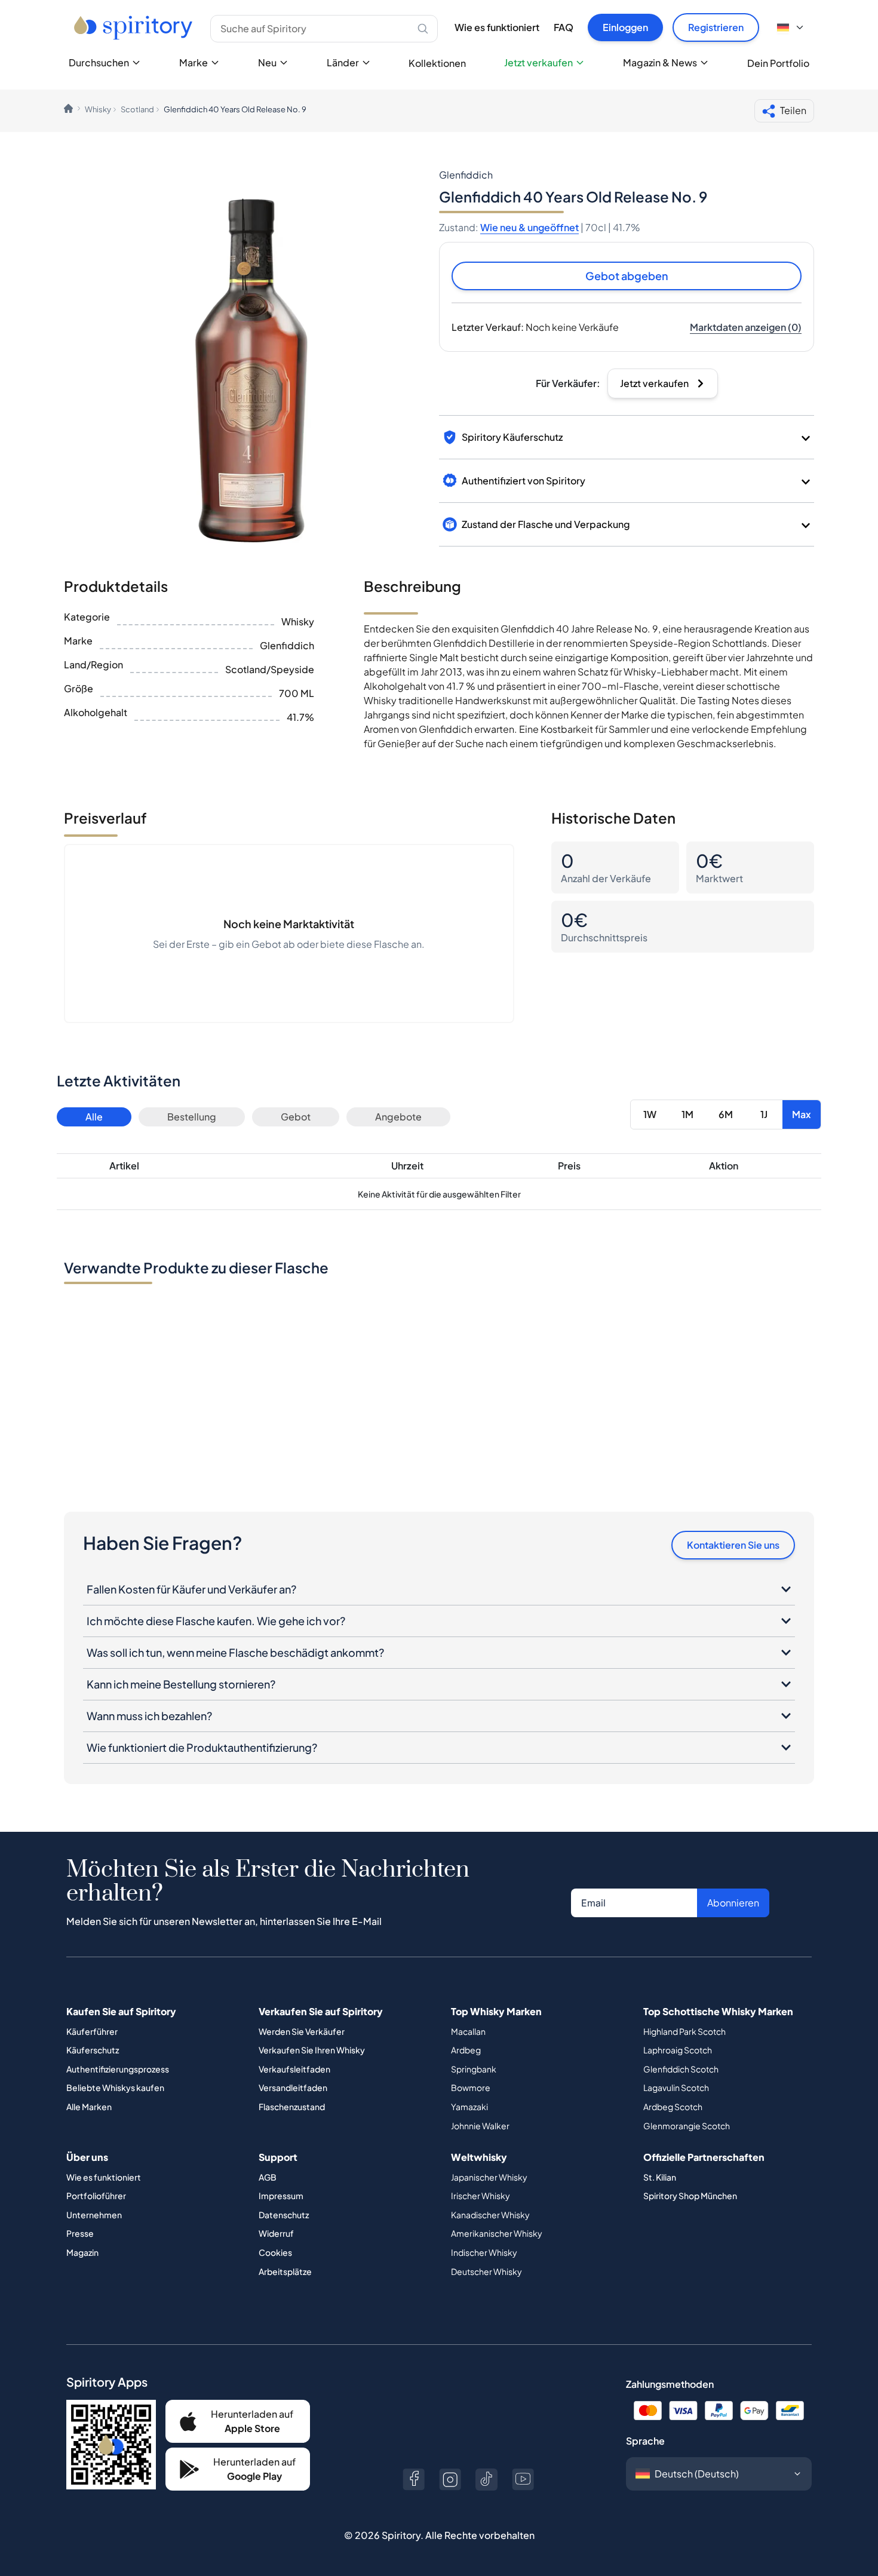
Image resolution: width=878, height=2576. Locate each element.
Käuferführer (92, 2031)
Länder (343, 62)
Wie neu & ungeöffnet (529, 227)
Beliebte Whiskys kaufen (115, 2087)
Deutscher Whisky (486, 2271)
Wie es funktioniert (497, 27)
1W (650, 1114)
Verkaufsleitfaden (294, 2069)
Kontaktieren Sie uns (733, 1545)
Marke (194, 62)
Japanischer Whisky (489, 2177)
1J (764, 1114)
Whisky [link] (98, 109)
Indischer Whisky (484, 2252)
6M (726, 1114)
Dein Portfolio (778, 63)
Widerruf (276, 2233)
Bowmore (471, 2087)
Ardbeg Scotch (673, 2107)
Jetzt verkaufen (538, 62)
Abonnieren (733, 1903)
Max (802, 1114)
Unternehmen (94, 2215)
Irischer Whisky (481, 2196)
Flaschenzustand (292, 2107)
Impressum (281, 2196)
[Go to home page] (135, 27)
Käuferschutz (93, 2050)
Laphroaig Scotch (678, 2050)
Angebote (398, 1117)
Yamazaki (469, 2107)
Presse (80, 2233)
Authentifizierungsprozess (118, 2069)
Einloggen (625, 27)
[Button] (414, 2480)
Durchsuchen (99, 62)
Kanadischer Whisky (490, 2215)
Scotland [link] (137, 109)
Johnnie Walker (480, 2126)
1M (687, 1114)
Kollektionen (437, 63)
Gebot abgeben (627, 276)
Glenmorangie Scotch (687, 2126)
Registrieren (716, 27)
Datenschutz (284, 2215)
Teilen (793, 110)
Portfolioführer (96, 2196)
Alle (94, 1117)
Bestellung (192, 1117)
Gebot (296, 1117)
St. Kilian (660, 2177)
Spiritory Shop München (690, 2196)
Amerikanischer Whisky (497, 2233)
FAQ (564, 27)
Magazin (82, 2252)
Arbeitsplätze (285, 2271)
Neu (267, 62)
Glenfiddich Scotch (681, 2069)
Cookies (275, 2252)
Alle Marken (89, 2107)
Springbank (474, 2069)
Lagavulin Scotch (676, 2087)
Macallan (468, 2031)
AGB (268, 2177)
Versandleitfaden (293, 2087)
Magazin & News (660, 62)
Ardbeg (466, 2050)
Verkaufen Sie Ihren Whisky (312, 2050)
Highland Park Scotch (684, 2031)
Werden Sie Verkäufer (302, 2031)
